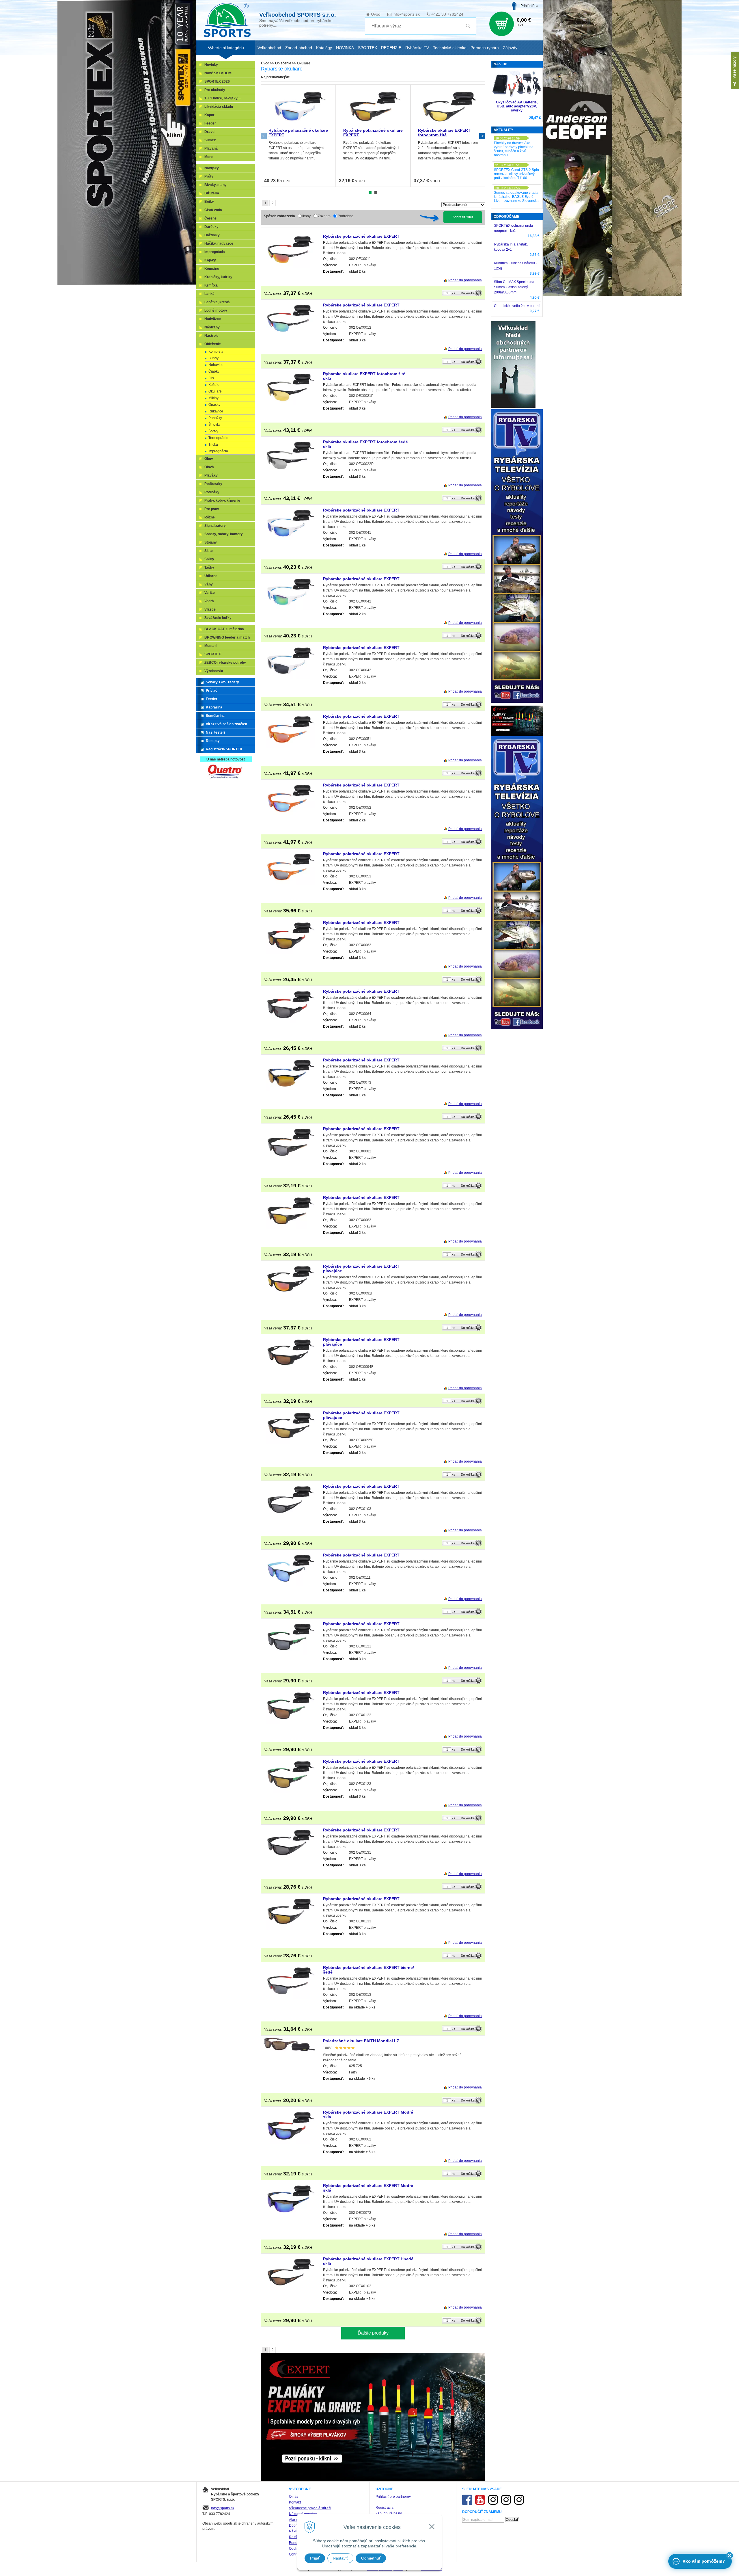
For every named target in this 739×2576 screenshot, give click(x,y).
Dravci (210, 132)
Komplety (216, 351)
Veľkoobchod (269, 48)
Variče (210, 593)
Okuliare (215, 391)
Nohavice (216, 365)
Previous (264, 136)
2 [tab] (376, 193)
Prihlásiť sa (529, 6)
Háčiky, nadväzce (219, 243)
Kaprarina (214, 707)
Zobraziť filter (463, 217)
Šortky (213, 431)
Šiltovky (214, 425)
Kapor (209, 115)
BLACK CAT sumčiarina (224, 629)
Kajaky (210, 260)
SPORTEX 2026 (217, 81)
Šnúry (209, 559)
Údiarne (211, 576)
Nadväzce (213, 319)
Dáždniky (212, 235)
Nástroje (211, 336)
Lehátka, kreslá (217, 302)
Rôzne (210, 517)
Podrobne (346, 216)
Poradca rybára (485, 48)
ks (454, 293)
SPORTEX (213, 654)
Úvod (376, 14)
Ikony (306, 216)
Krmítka (211, 285)
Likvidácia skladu (219, 107)
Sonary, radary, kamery (224, 534)
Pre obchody (215, 90)
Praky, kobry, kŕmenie (222, 501)
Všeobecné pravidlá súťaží (310, 2508)
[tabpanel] (298, 136)
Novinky (211, 65)
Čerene (210, 218)
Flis (211, 378)
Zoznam (324, 216)
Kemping (212, 269)
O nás (294, 2497)
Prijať (315, 2558)
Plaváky (211, 475)
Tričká (213, 444)
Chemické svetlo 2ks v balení (517, 306)
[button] (729, 2555)
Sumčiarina (215, 716)
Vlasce (210, 609)
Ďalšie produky (373, 2333)
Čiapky (214, 371)
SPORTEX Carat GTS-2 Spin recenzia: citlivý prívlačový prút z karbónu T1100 (516, 174)
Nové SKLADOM (218, 73)
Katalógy (324, 48)
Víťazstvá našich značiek (226, 724)
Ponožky (215, 418)
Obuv (209, 459)
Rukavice (216, 411)
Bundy (213, 358)
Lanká (209, 294)
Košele (214, 385)
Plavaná (211, 148)
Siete (209, 551)
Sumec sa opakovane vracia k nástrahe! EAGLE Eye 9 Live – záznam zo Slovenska (516, 197)
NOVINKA (345, 48)
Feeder (210, 123)
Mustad (210, 646)
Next (482, 136)
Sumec (210, 140)
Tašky (209, 568)
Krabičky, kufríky (218, 277)
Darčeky (211, 227)
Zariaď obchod (299, 48)
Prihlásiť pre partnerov (393, 2497)
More (209, 157)
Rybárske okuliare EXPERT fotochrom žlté (444, 133)
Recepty (213, 741)
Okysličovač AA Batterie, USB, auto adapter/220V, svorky (517, 106)
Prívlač (212, 691)
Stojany (211, 542)
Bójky (209, 202)
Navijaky (212, 168)
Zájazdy (510, 48)
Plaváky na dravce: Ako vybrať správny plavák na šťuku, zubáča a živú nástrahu (514, 149)
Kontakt (295, 2502)
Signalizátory (215, 526)
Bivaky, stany (215, 185)
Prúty (209, 176)
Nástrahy (212, 327)
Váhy (209, 584)
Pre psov (212, 509)
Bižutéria (212, 193)
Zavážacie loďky (218, 618)
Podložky (212, 492)
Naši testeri (215, 732)
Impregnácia (215, 252)
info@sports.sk (406, 14)
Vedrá (209, 601)
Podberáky (213, 484)
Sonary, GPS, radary (222, 682)
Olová (209, 467)
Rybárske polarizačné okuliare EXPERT (361, 236)
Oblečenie (283, 63)
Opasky (214, 405)
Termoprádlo (218, 438)
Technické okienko (450, 48)
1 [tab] (370, 193)
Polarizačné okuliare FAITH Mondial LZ (361, 2041)
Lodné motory (216, 310)
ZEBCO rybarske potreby (225, 663)
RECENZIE (391, 48)
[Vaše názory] (735, 71)
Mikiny (213, 398)
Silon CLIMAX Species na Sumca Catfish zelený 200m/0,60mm (514, 287)
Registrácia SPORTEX (224, 749)
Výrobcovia (214, 671)
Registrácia (385, 2508)
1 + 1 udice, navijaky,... (223, 98)
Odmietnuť (371, 2558)
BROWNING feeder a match (227, 637)
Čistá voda (213, 210)
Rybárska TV (417, 48)
